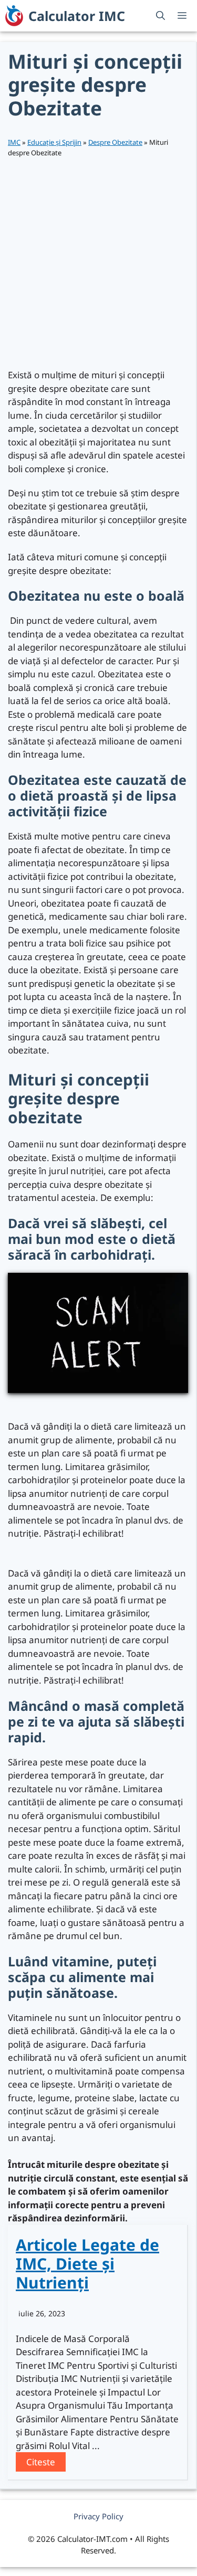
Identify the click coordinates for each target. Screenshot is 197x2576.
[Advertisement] (98, 263)
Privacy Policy (98, 2516)
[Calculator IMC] (14, 16)
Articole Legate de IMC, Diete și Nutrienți (87, 2264)
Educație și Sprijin (54, 142)
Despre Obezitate (115, 142)
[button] (160, 16)
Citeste (41, 2462)
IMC (14, 142)
